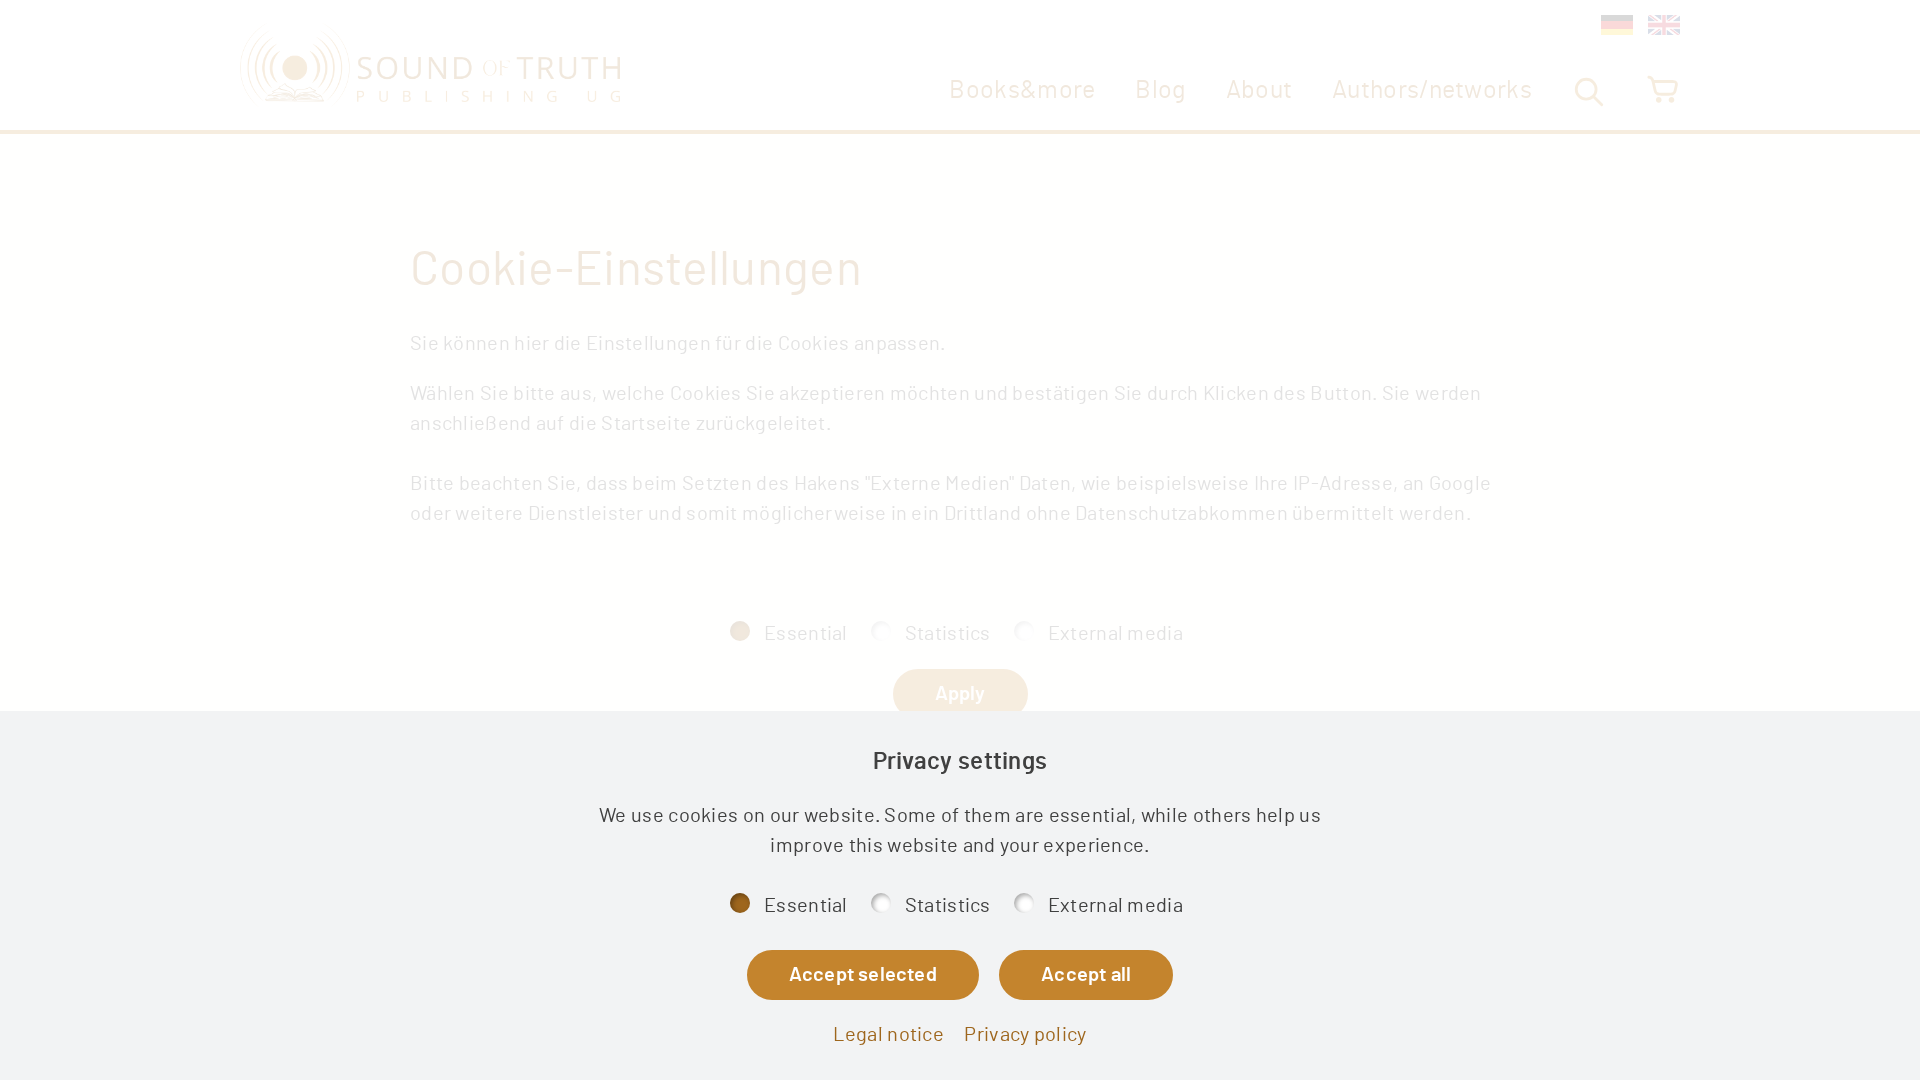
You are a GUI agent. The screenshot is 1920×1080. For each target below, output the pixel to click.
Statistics (948, 906)
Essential (806, 906)
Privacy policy (1025, 1035)
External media (1115, 906)
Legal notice (888, 1035)
